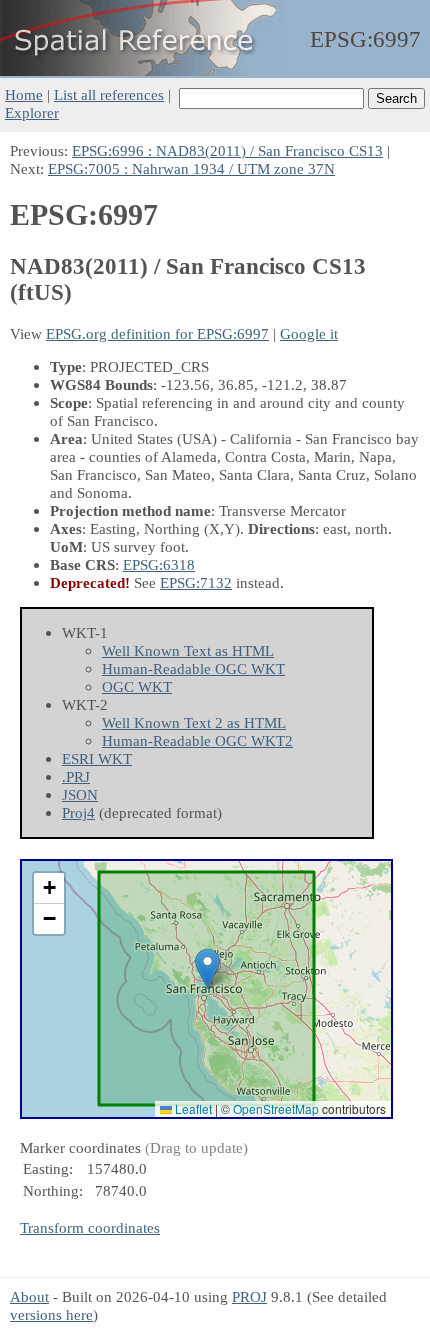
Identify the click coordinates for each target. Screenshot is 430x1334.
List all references (109, 94)
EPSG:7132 (196, 582)
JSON (80, 794)
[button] (207, 968)
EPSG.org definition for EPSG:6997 (157, 333)
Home (24, 94)
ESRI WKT (97, 758)
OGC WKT (137, 686)
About (29, 1296)
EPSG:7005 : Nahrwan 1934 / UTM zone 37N (191, 168)
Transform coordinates (90, 1227)
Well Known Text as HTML (188, 650)
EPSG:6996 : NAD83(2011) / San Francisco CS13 (227, 150)
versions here (51, 1314)
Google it (309, 333)
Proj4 (78, 812)
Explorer (32, 112)
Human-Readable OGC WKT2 (197, 740)
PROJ (249, 1296)
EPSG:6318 (159, 564)
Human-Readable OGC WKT (193, 668)
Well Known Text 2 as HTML (194, 722)
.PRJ (76, 776)
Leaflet (192, 1108)
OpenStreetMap (276, 1108)
